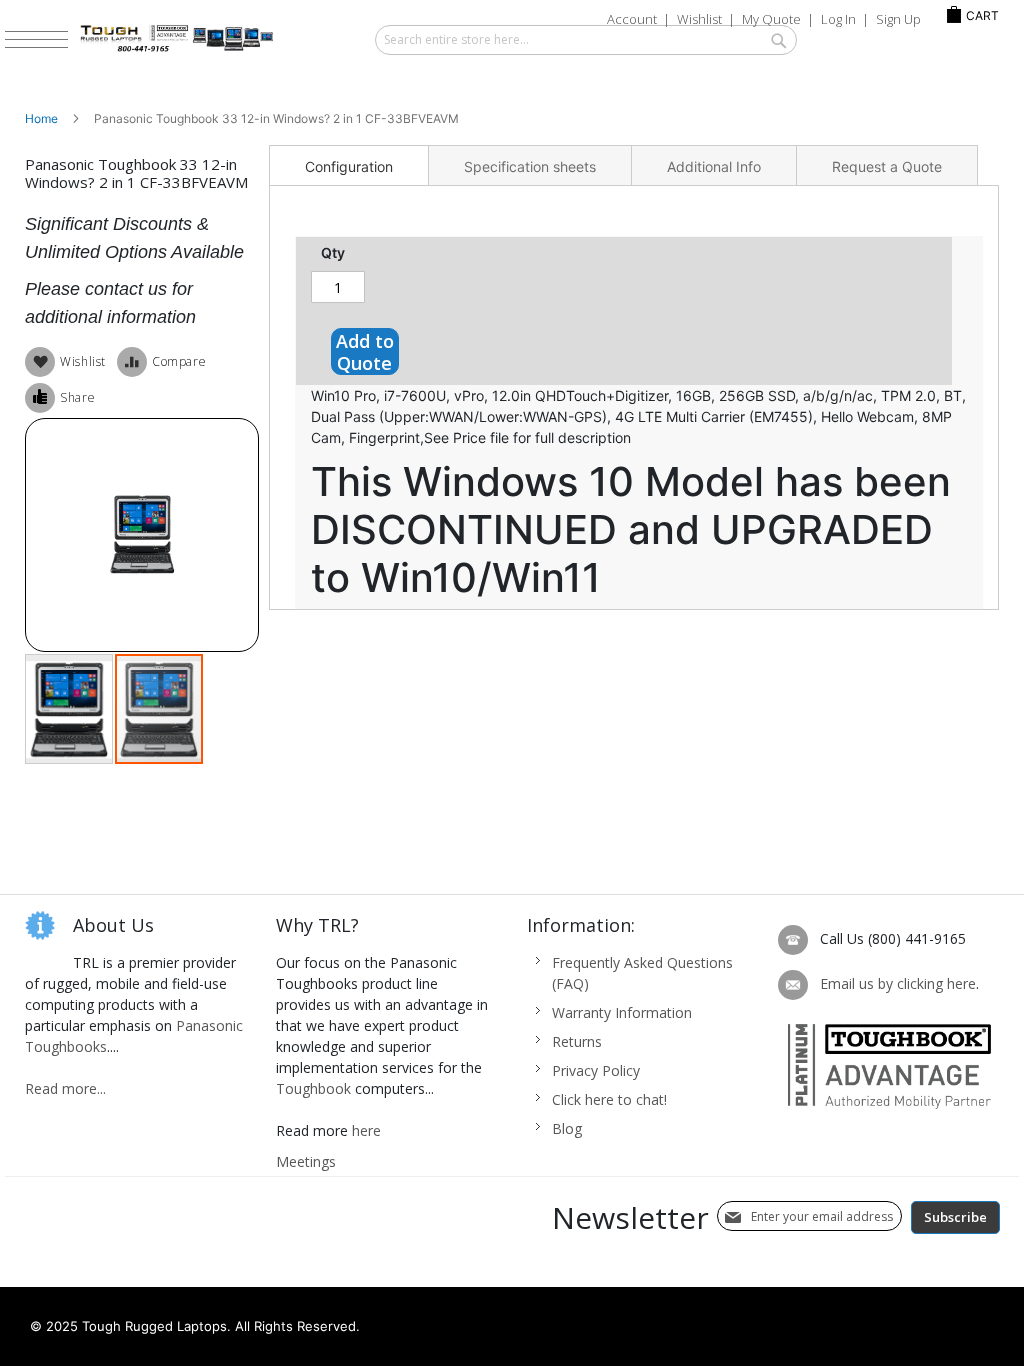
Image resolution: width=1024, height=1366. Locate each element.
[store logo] (218, 39)
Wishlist (699, 19)
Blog (567, 1128)
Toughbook (313, 1088)
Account (632, 19)
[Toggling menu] (36, 39)
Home (41, 118)
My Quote (771, 19)
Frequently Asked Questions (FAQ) (642, 973)
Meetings (306, 1161)
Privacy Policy (596, 1070)
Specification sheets (530, 166)
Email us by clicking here (898, 983)
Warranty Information (622, 1012)
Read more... (65, 1088)
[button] (70, 709)
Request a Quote (887, 166)
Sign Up (898, 19)
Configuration (349, 166)
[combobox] (586, 40)
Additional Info (714, 166)
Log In (838, 19)
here (366, 1130)
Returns (577, 1041)
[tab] (349, 165)
